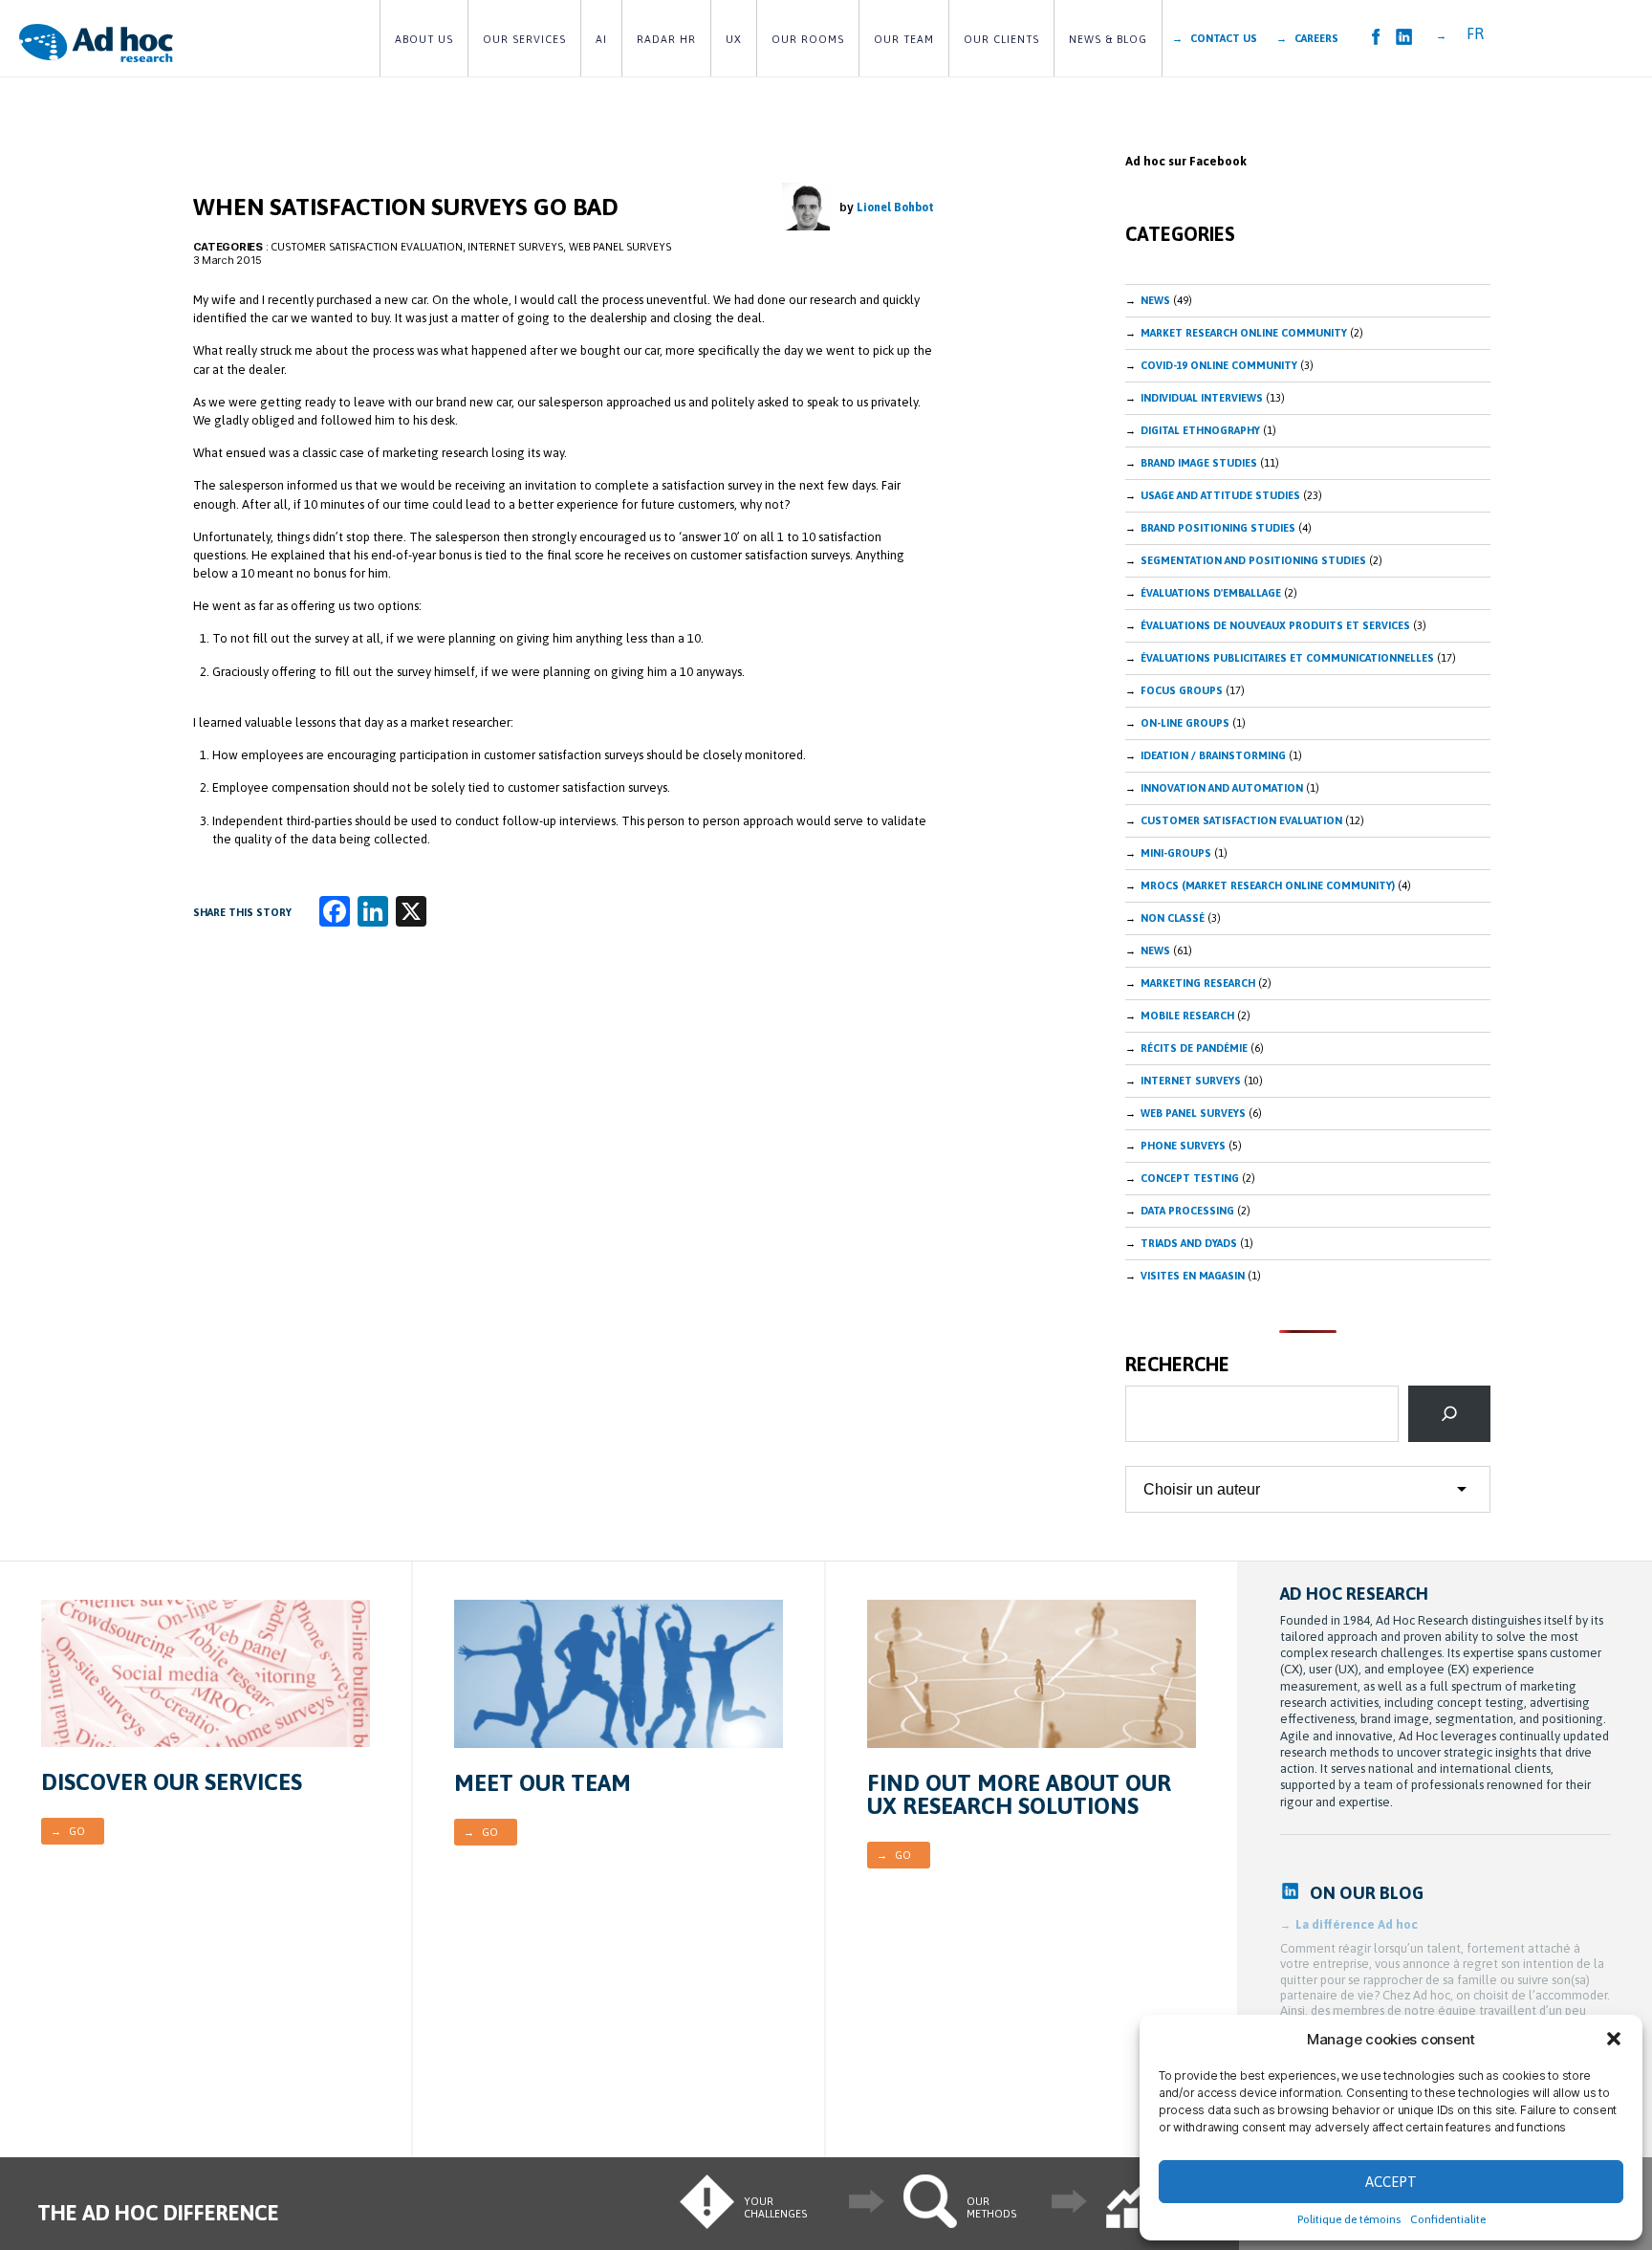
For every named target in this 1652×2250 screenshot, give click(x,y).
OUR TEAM (904, 39)
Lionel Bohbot (895, 208)
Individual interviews (1202, 398)
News (1155, 300)
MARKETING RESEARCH (1198, 983)
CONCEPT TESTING (1190, 1178)
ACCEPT (1391, 2182)
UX (734, 39)
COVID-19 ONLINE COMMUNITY (1219, 365)
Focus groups (1182, 690)
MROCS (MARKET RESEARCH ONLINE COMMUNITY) (1268, 885)
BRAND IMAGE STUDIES (1199, 463)
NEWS (1155, 950)
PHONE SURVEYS (1183, 1146)
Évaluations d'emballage (1211, 593)
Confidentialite (1448, 2219)
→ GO (68, 1831)
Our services (524, 39)
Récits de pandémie (1194, 1048)
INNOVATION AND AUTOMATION (1222, 788)
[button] (1614, 2039)
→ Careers (1307, 38)
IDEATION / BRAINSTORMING (1213, 755)
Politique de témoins (1349, 2219)
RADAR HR (666, 39)
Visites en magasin (1193, 1276)
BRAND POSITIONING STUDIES (1218, 528)
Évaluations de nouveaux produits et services (1275, 625)
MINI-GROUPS (1176, 853)
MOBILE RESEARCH (1187, 1016)
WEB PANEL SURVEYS (620, 247)
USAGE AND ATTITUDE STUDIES (1220, 495)
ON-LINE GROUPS (1185, 723)
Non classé (1173, 918)
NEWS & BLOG (1108, 39)
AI (601, 39)
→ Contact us (1215, 38)
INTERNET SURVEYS (515, 247)
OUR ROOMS (808, 39)
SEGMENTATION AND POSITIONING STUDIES (1253, 560)
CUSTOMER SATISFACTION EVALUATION (367, 247)
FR (1475, 33)
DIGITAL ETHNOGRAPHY (1200, 430)
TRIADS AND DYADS (1189, 1243)
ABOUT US (424, 39)
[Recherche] (1449, 1413)
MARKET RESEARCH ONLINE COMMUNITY (1244, 333)
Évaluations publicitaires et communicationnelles (1287, 658)
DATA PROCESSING (1187, 1211)
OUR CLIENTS (1001, 39)
